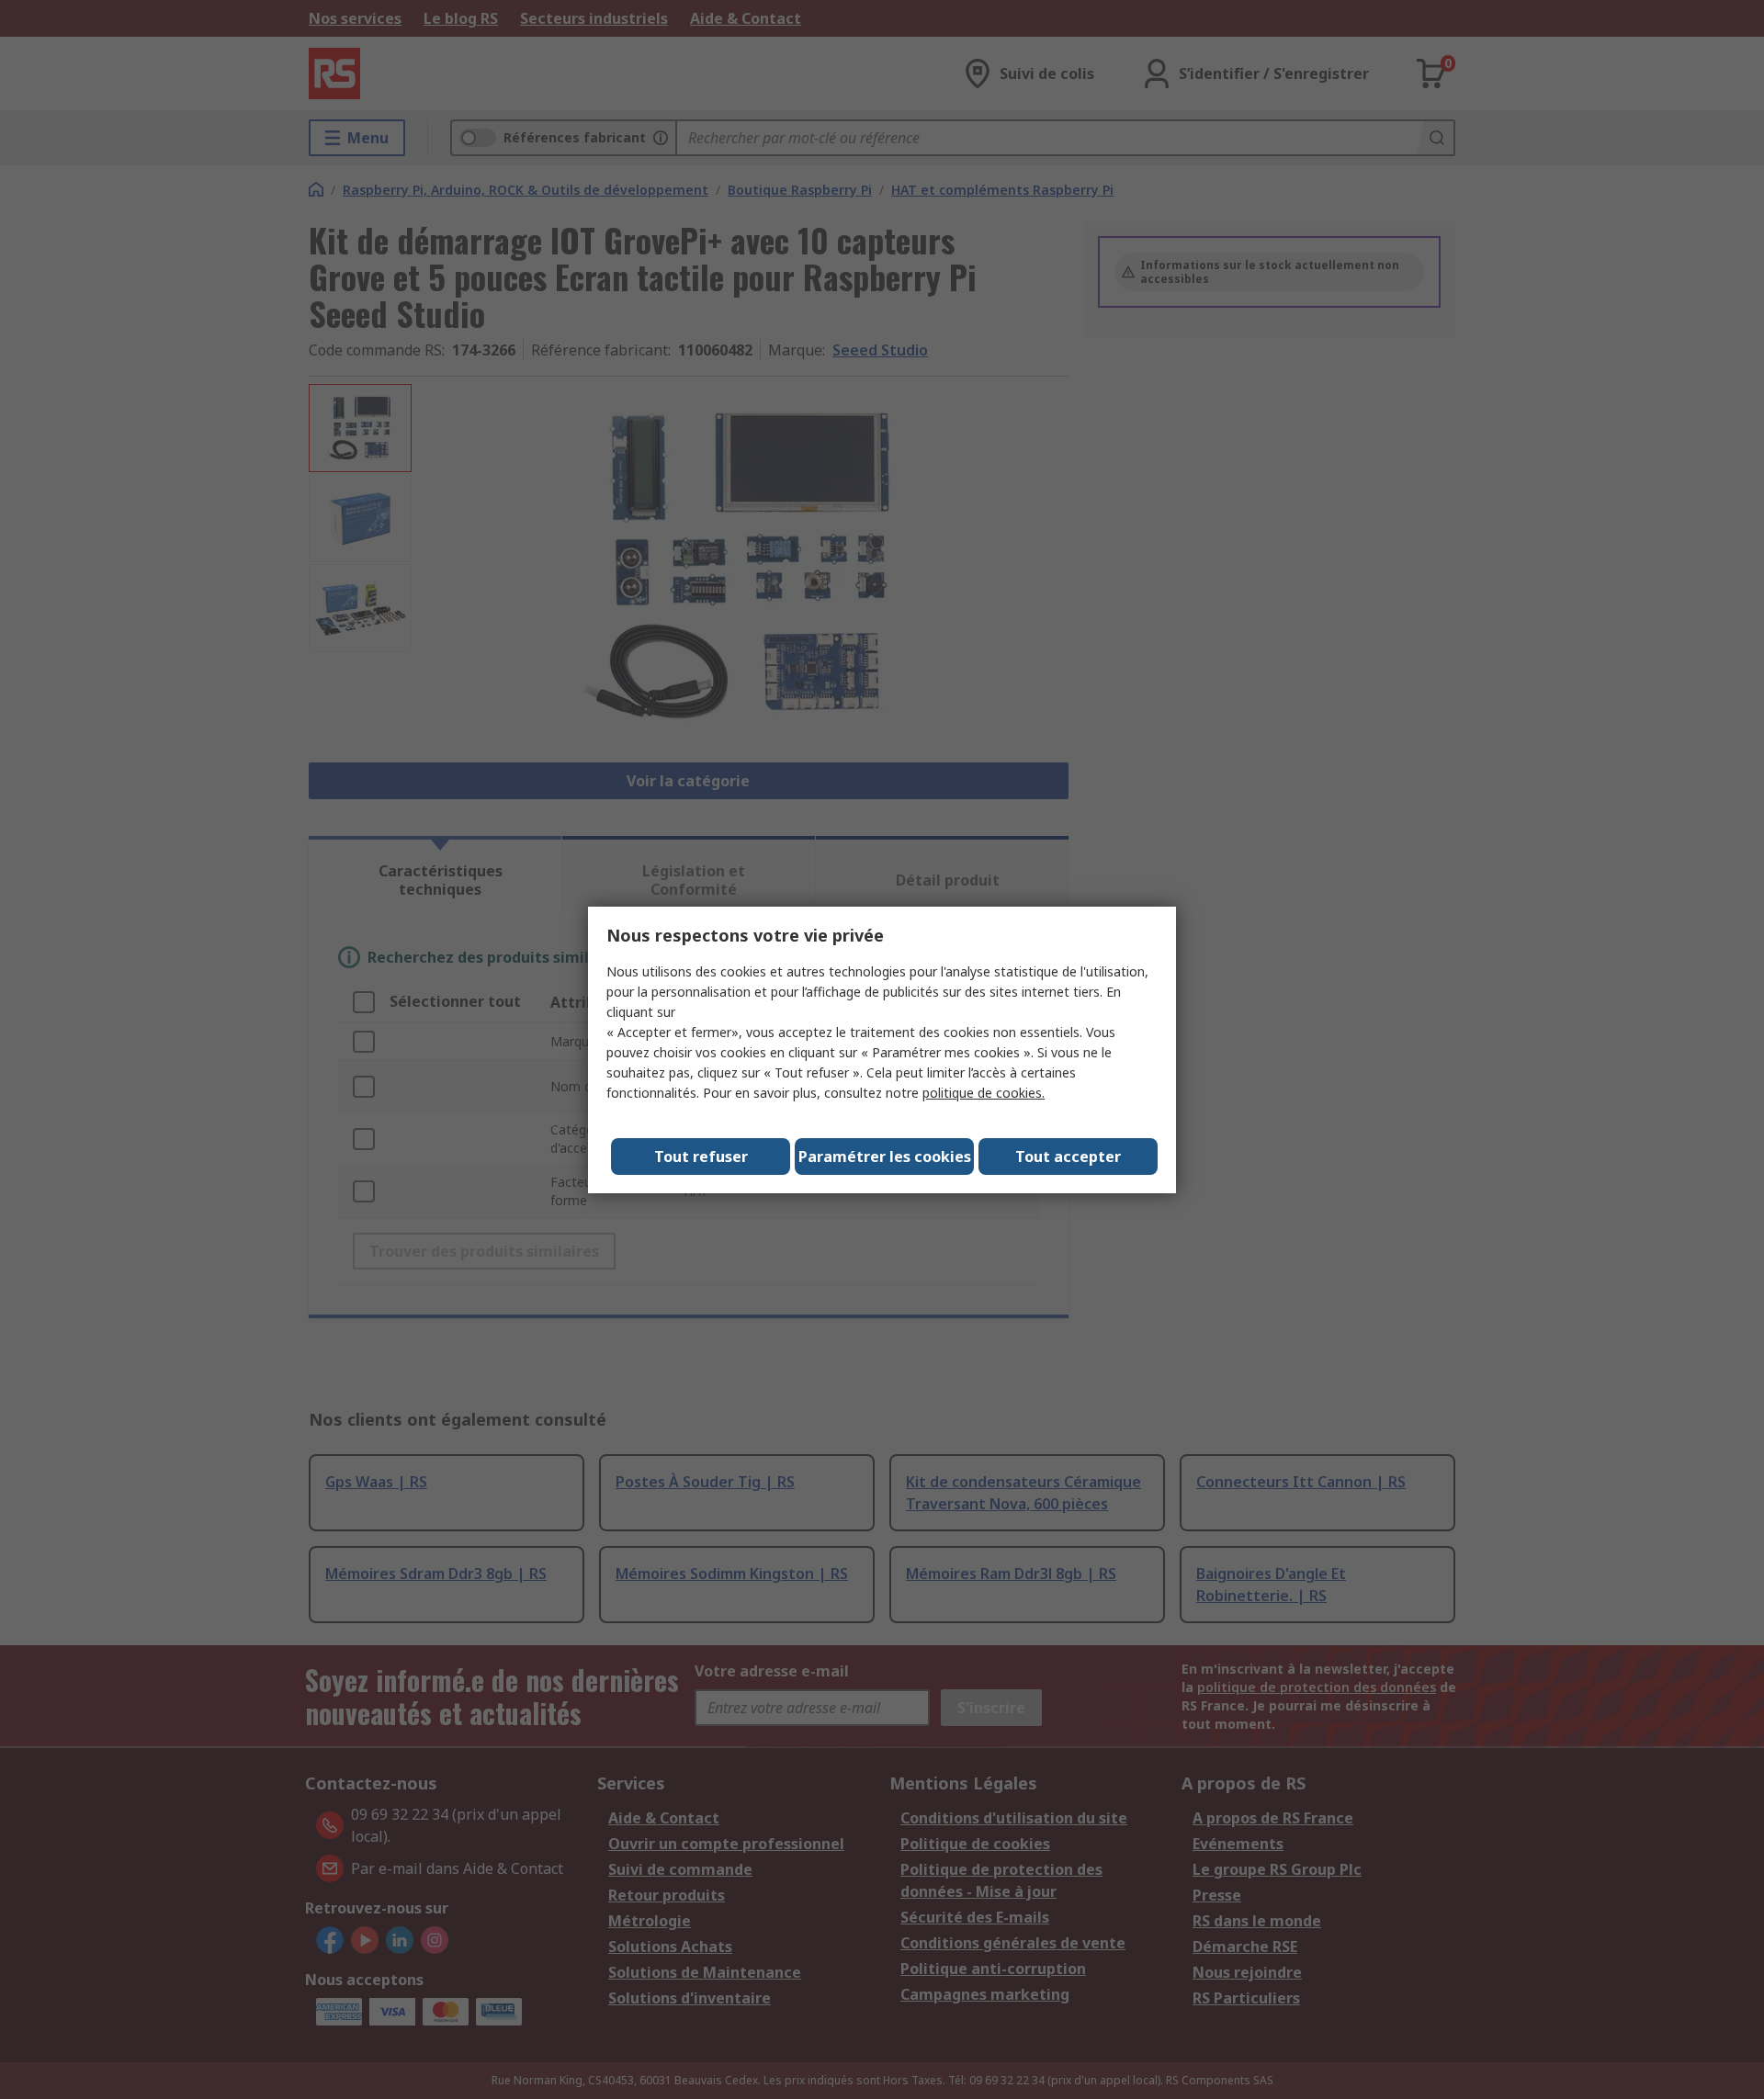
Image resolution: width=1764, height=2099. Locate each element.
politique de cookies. (984, 1093)
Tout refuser (701, 1157)
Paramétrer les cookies (885, 1157)
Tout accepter (1068, 1157)
